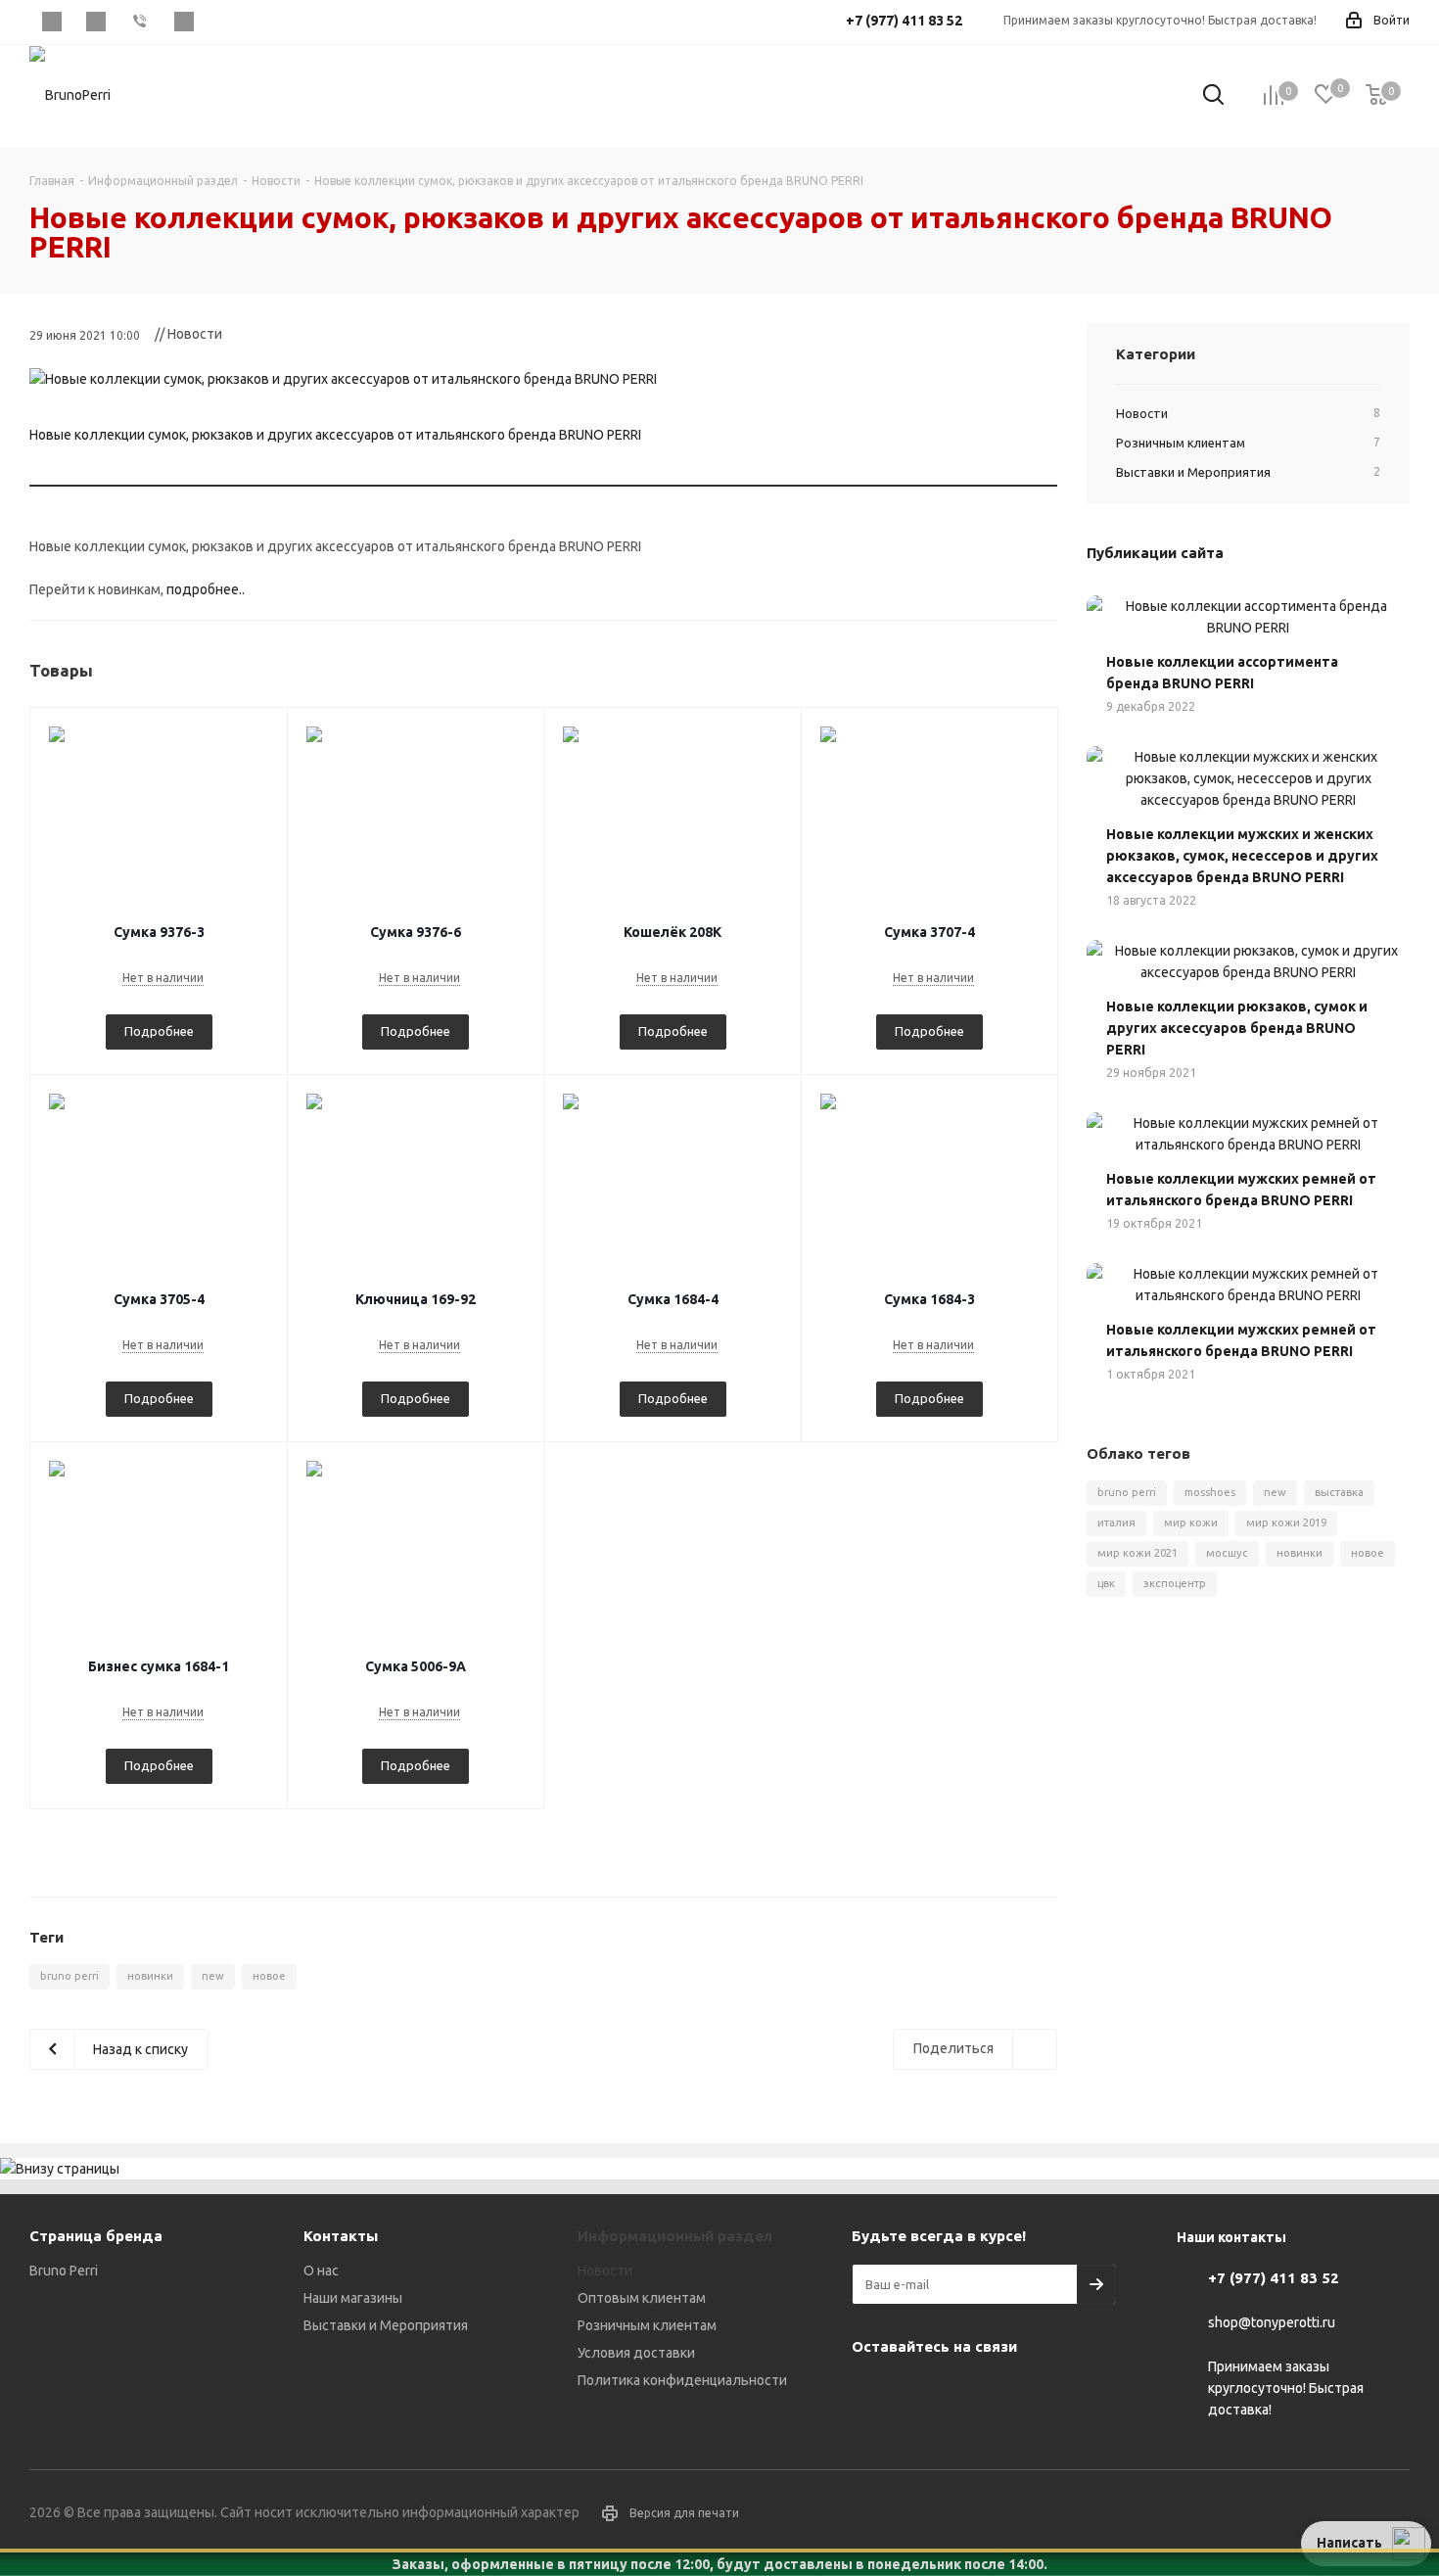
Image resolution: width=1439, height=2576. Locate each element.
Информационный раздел (675, 2236)
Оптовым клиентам (642, 2298)
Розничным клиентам (647, 2325)
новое (269, 1976)
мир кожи (1191, 1522)
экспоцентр (1175, 1583)
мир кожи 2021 (1137, 1553)
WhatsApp (184, 22)
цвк (1106, 1583)
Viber (139, 22)
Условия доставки (636, 2353)
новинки (150, 1976)
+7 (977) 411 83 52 (1274, 2278)
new (213, 1976)
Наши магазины (353, 2298)
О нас (321, 2271)
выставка (1339, 1492)
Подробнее (159, 1031)
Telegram (95, 22)
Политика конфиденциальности (682, 2380)
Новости (605, 2271)
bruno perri (70, 1976)
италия (1116, 1522)
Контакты (341, 2236)
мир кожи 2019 (1286, 1522)
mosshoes (1210, 1492)
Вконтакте (51, 22)
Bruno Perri (64, 2271)
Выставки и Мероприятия (386, 2325)
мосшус (1227, 1553)
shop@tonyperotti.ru (1272, 2323)
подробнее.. (206, 589)
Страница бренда (96, 2236)
